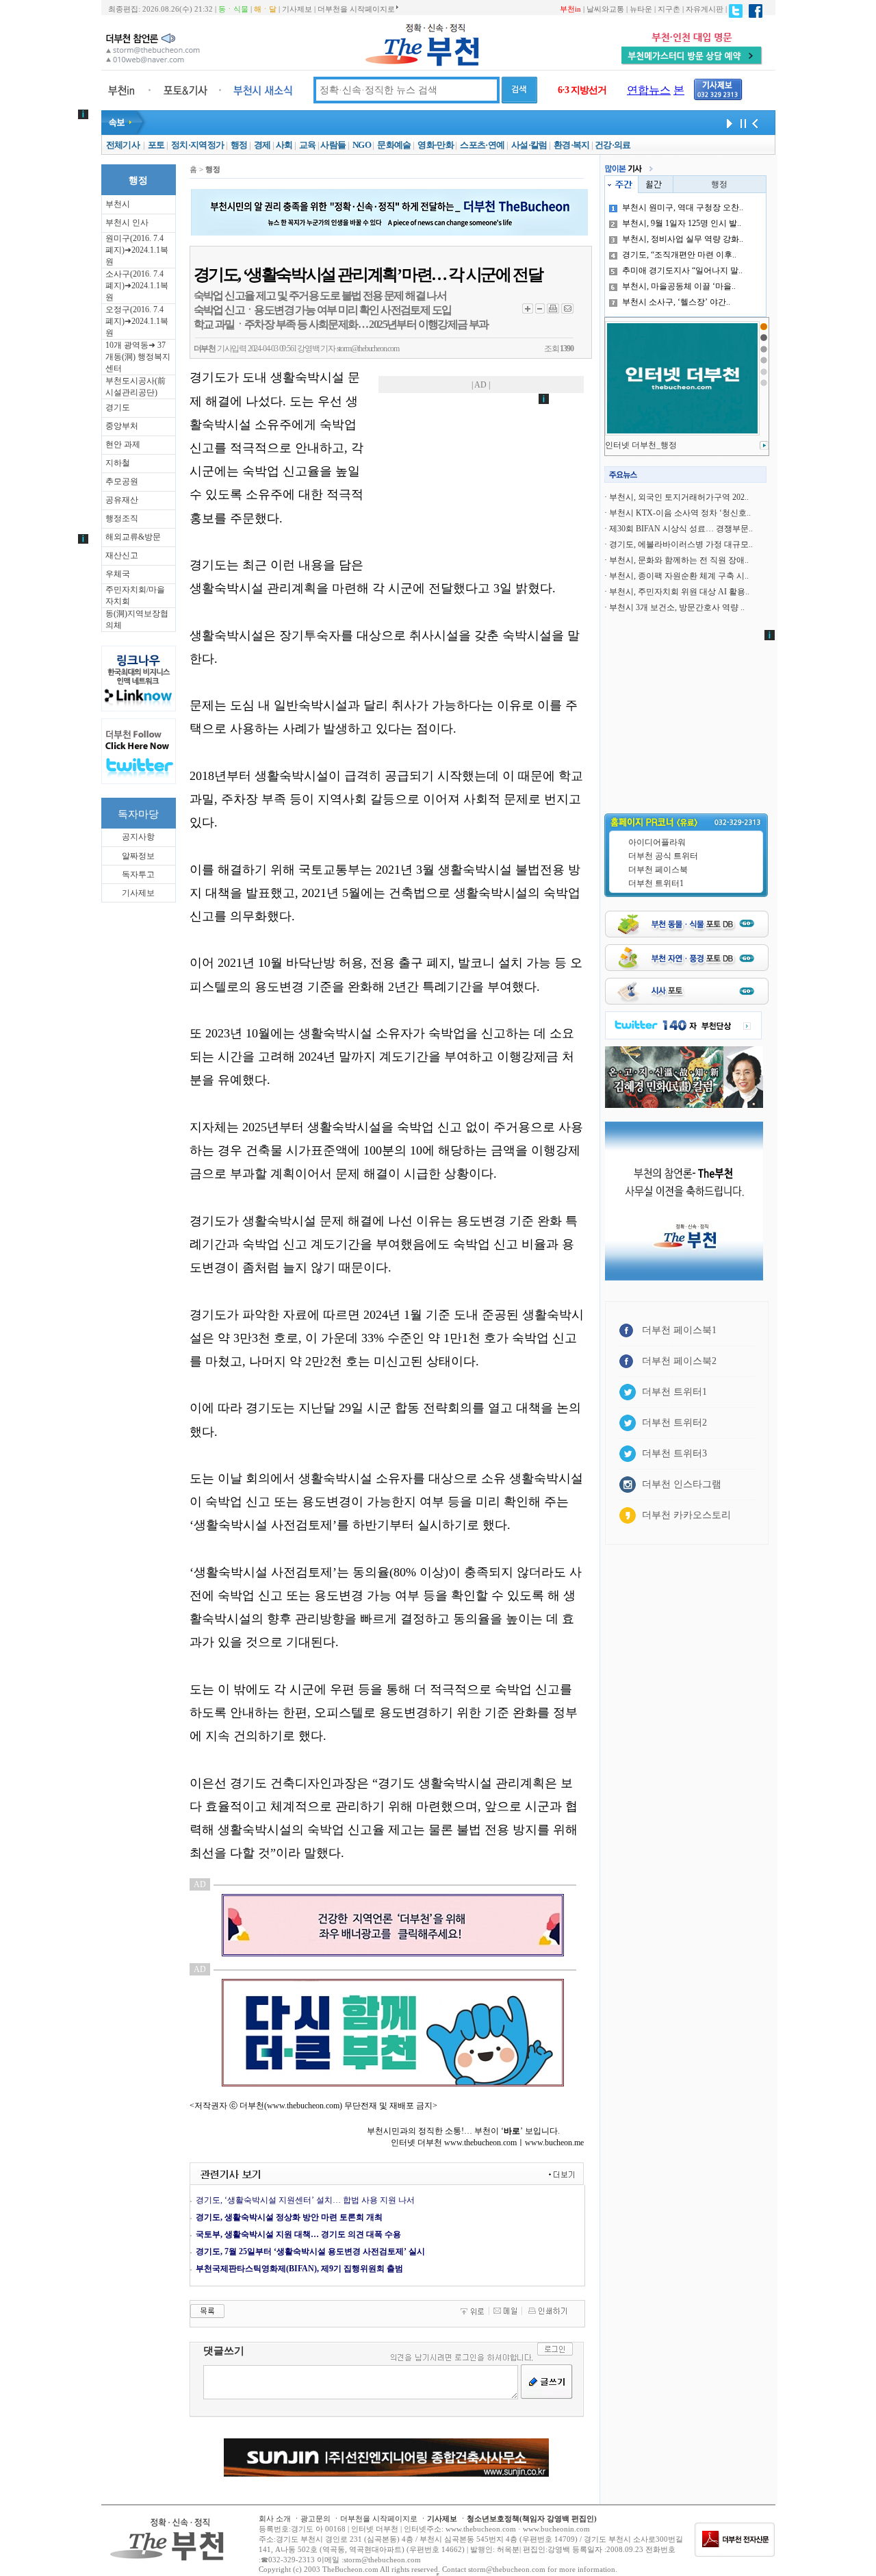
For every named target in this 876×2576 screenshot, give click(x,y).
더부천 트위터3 (674, 1453)
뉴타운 (641, 9)
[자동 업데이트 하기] (727, 123)
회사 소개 (275, 2518)
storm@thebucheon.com (368, 349)
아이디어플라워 (657, 842)
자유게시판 (705, 9)
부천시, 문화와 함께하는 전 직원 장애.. (679, 560)
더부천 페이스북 (658, 870)
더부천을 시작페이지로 (356, 9)
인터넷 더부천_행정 (641, 445)
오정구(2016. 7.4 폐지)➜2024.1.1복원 (137, 321)
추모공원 (122, 481)
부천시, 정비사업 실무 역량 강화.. (683, 239)
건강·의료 (613, 145)
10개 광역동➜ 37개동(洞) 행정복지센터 (138, 357)
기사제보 (297, 9)
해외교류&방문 (133, 537)
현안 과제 (123, 444)
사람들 (333, 145)
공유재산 (122, 500)
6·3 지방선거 (582, 90)
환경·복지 (572, 145)
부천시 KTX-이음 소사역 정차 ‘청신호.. (680, 513)
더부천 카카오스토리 (686, 1515)
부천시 (118, 204)
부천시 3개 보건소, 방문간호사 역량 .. (677, 607)
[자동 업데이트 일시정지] (741, 123)
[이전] (755, 123)
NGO (362, 145)
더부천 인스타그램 (682, 1484)
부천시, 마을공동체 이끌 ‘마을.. (679, 286)
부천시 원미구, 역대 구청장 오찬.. (683, 207)
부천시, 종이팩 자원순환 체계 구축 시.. (679, 576)
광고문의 (315, 2518)
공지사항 (138, 837)
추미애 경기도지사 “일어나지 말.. (682, 270)
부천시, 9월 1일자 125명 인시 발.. (682, 223)
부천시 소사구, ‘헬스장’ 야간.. (676, 302)
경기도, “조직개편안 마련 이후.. (679, 255)
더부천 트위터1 (656, 883)
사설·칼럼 (529, 145)
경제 (262, 145)
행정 (239, 145)
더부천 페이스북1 (679, 1330)
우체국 (118, 574)
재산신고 (122, 555)
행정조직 (122, 518)
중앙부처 (122, 426)
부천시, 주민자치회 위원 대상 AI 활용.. (679, 592)
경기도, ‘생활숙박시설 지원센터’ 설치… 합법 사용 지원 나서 (305, 2200)
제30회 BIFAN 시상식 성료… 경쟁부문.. (681, 529)
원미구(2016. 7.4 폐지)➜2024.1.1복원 (137, 250)
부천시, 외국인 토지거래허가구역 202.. (679, 497)
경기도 (118, 407)
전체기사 (123, 145)
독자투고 (138, 874)
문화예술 (394, 145)
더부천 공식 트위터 (663, 856)
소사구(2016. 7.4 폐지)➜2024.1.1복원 (137, 286)
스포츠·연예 (482, 145)
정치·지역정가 (197, 145)
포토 (156, 145)
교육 (308, 145)
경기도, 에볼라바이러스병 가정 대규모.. (681, 544)
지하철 (118, 463)
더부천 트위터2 (674, 1423)
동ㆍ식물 (233, 9)
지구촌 (669, 9)
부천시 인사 (127, 223)
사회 (284, 145)
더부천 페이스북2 (679, 1361)
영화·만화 (436, 145)
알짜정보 (138, 856)
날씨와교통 (605, 9)
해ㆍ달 (265, 9)
